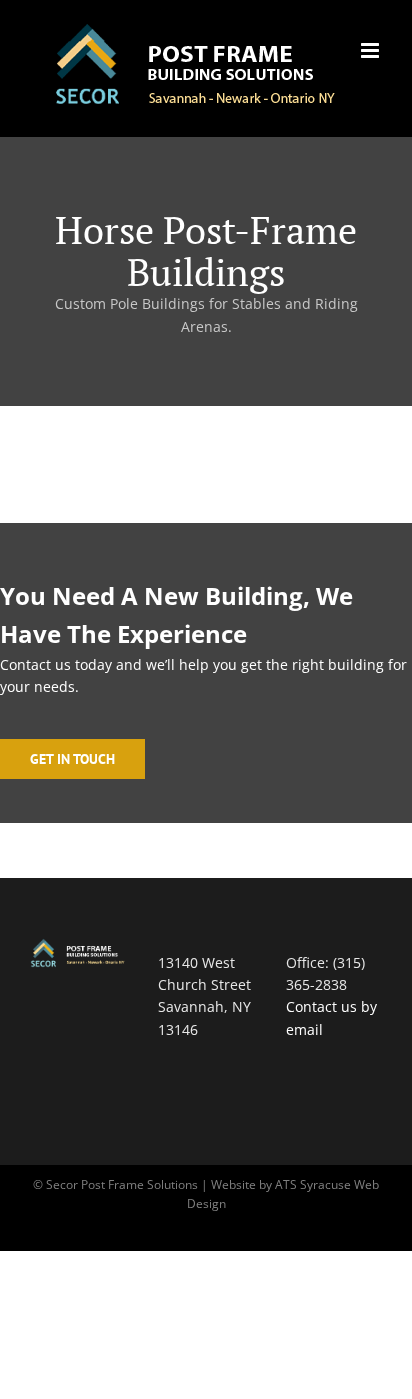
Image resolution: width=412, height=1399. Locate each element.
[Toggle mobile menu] (371, 50)
